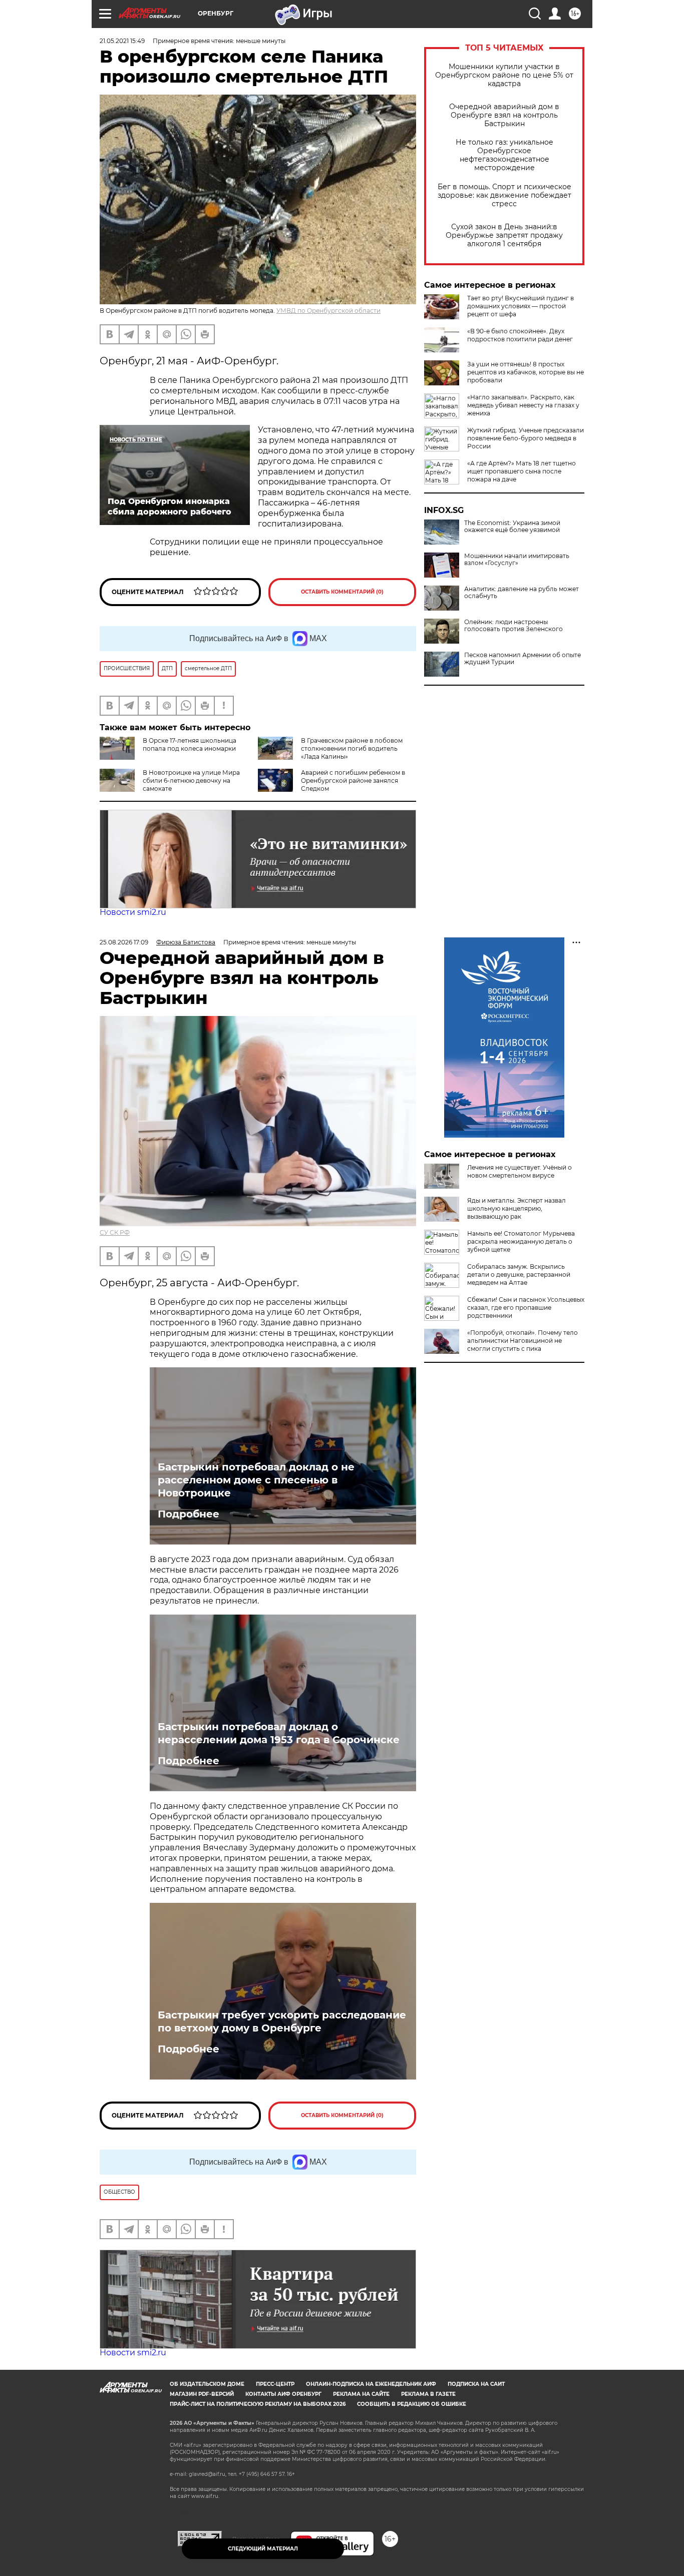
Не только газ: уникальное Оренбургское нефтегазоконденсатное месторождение (504, 155)
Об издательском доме (207, 2384)
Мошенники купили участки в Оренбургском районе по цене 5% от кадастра (504, 75)
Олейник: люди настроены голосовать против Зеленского (514, 626)
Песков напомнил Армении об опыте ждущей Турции (523, 659)
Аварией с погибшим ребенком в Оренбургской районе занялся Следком (353, 781)
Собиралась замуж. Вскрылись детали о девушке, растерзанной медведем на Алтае (519, 1274)
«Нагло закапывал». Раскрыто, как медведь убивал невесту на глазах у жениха (523, 405)
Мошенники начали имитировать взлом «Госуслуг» (517, 560)
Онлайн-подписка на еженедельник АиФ (371, 2384)
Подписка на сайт (476, 2384)
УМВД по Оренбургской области (328, 311)
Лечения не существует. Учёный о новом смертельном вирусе (520, 1171)
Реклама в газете (428, 2394)
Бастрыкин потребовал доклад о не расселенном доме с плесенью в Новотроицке (256, 1480)
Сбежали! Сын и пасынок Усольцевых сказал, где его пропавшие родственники (526, 1308)
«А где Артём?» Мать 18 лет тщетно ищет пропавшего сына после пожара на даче (522, 471)
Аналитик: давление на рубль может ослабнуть (522, 593)
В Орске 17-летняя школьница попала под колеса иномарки (190, 744)
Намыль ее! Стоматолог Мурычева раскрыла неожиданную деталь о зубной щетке (521, 1241)
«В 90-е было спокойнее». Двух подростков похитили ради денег (520, 335)
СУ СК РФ (115, 1232)
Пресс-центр (275, 2384)
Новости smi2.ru (133, 912)
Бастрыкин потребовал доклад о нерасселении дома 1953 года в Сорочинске (279, 1733)
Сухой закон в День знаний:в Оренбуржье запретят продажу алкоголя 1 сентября (504, 235)
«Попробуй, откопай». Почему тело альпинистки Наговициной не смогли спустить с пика (523, 1341)
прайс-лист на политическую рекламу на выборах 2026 (258, 2404)
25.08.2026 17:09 (124, 942)
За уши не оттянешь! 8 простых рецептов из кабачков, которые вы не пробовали (526, 372)
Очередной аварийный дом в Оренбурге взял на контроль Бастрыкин (504, 115)
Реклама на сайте (361, 2394)
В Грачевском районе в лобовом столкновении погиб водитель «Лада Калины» (352, 748)
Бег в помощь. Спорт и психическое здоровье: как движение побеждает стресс (504, 195)
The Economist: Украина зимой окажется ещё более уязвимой (512, 527)
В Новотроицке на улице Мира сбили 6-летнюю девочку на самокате (191, 781)
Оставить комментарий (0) (342, 592)
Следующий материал (263, 2549)
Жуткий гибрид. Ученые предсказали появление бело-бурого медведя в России (526, 438)
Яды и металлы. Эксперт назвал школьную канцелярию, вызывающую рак (517, 1208)
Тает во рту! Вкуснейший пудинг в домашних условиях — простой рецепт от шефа (521, 306)
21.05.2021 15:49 (122, 41)
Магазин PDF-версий (202, 2394)
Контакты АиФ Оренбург (283, 2394)
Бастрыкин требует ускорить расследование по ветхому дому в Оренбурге (282, 2021)
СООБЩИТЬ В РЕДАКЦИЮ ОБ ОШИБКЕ (412, 2404)
